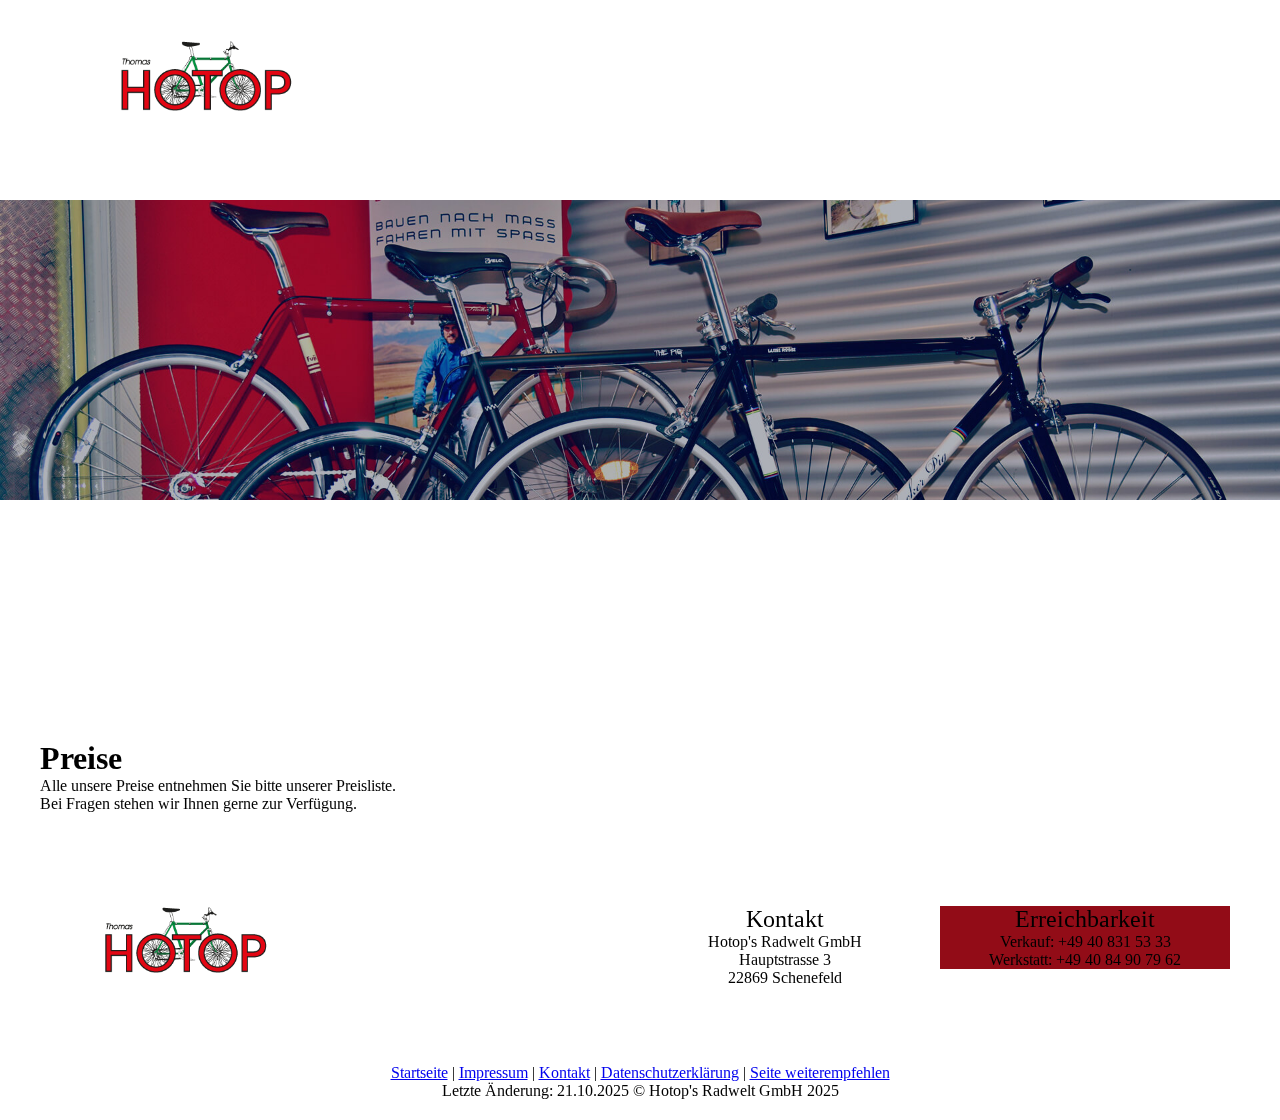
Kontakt (564, 1072)
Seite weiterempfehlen (820, 1072)
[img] (205, 109)
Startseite (419, 1072)
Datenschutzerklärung (670, 1072)
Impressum (493, 1072)
